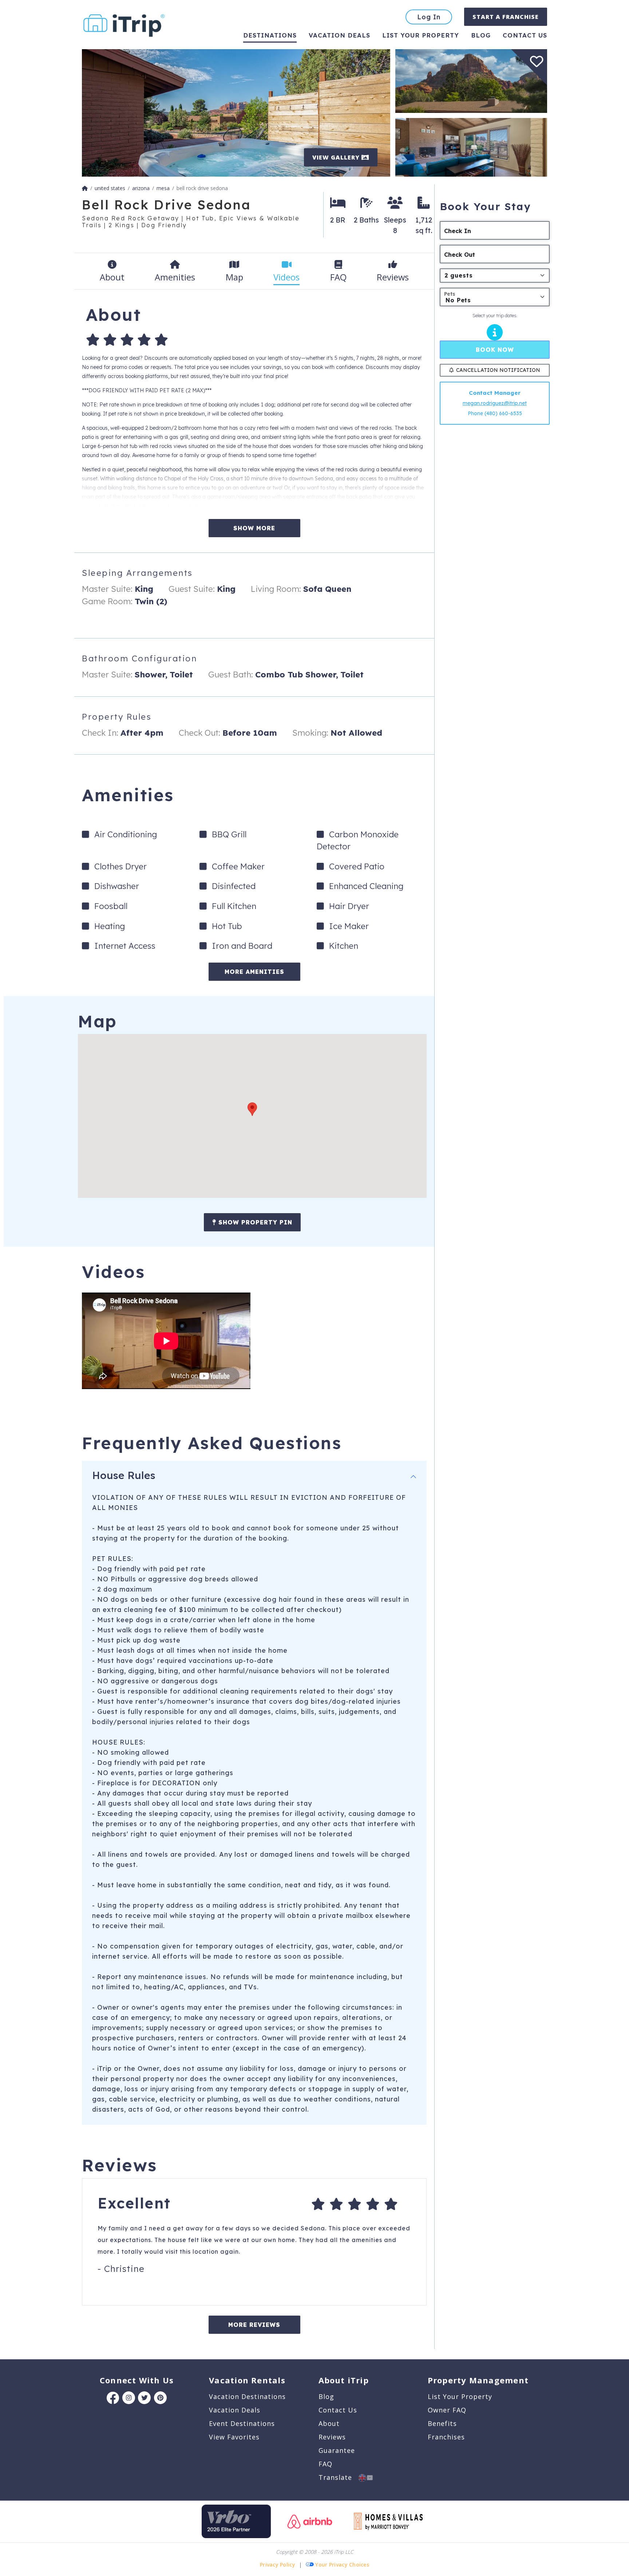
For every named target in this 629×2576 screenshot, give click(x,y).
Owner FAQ (447, 2410)
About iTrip (344, 2380)
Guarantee (337, 2450)
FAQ (325, 2464)
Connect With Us (137, 2380)
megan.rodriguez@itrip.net (495, 403)
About (329, 2423)
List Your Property (421, 35)
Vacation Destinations (247, 2396)
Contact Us (338, 2410)
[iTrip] (124, 24)
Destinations (270, 35)
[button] (252, 1109)
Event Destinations (242, 2423)
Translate (339, 2477)
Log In (429, 17)
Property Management (478, 2380)
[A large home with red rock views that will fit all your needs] (471, 80)
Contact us (525, 35)
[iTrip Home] (85, 188)
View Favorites (234, 2437)
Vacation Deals (339, 35)
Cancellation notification (498, 370)
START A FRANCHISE (506, 17)
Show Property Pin (254, 1222)
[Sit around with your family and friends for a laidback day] (471, 147)
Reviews (332, 2437)
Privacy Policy (278, 2565)
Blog (481, 35)
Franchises (446, 2437)
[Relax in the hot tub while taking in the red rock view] (236, 112)
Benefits (442, 2423)
